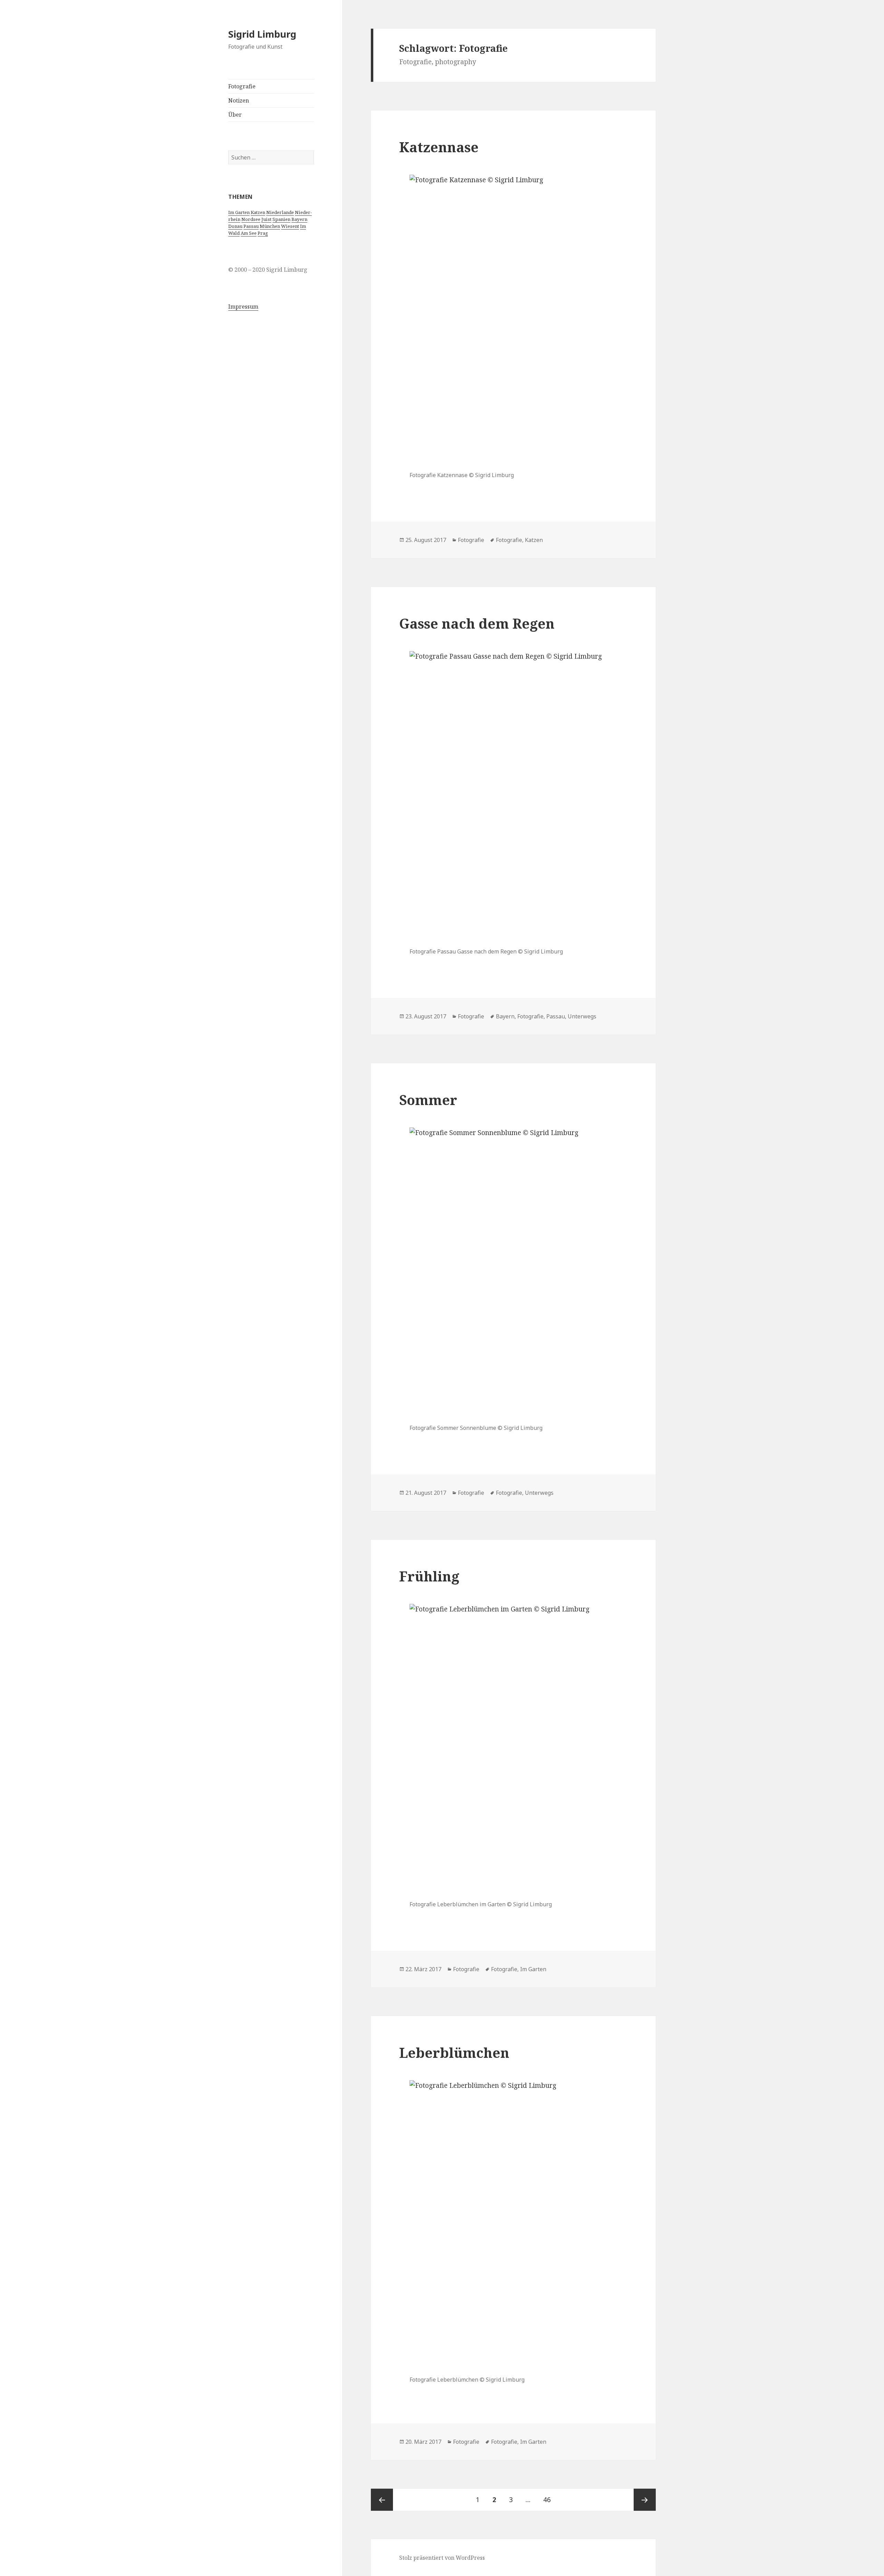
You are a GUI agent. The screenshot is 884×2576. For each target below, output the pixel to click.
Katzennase (439, 147)
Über (235, 115)
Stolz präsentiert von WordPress (442, 2558)
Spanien (281, 219)
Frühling (429, 1576)
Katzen (258, 212)
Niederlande (280, 212)
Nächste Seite (645, 2500)
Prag (263, 233)
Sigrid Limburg (262, 34)
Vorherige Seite (382, 2500)
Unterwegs (582, 1016)
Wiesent (290, 226)
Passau (251, 226)
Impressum (243, 307)
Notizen (239, 100)
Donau (235, 226)
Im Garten (239, 212)
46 (550, 2500)
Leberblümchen (454, 2052)
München (270, 226)
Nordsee (251, 219)
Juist (266, 219)
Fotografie (242, 86)
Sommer (428, 1100)
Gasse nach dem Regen (477, 623)
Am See (249, 233)
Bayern (299, 219)
